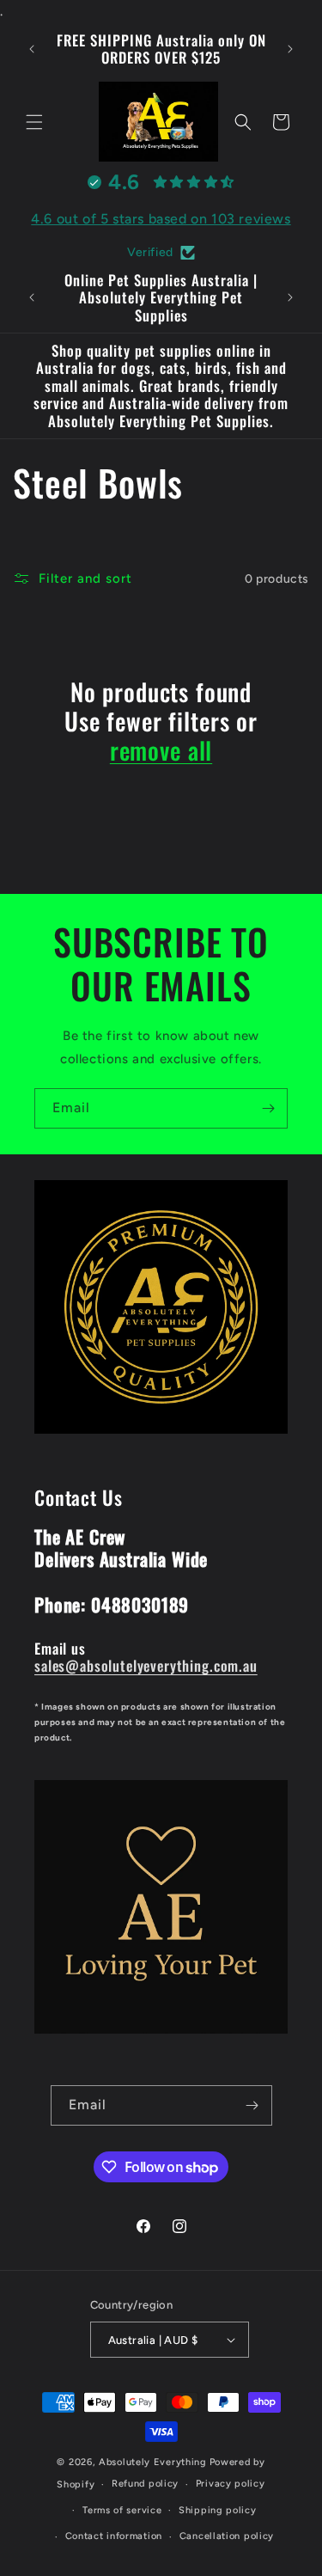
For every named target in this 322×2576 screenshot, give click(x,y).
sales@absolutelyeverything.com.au (146, 1665)
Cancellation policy (227, 2536)
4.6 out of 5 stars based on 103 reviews (161, 219)
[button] (34, 122)
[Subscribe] (268, 1108)
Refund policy (145, 2484)
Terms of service (122, 2510)
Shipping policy (218, 2510)
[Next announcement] (290, 49)
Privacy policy (231, 2484)
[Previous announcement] (32, 49)
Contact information (114, 2536)
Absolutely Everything (153, 2462)
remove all (161, 750)
